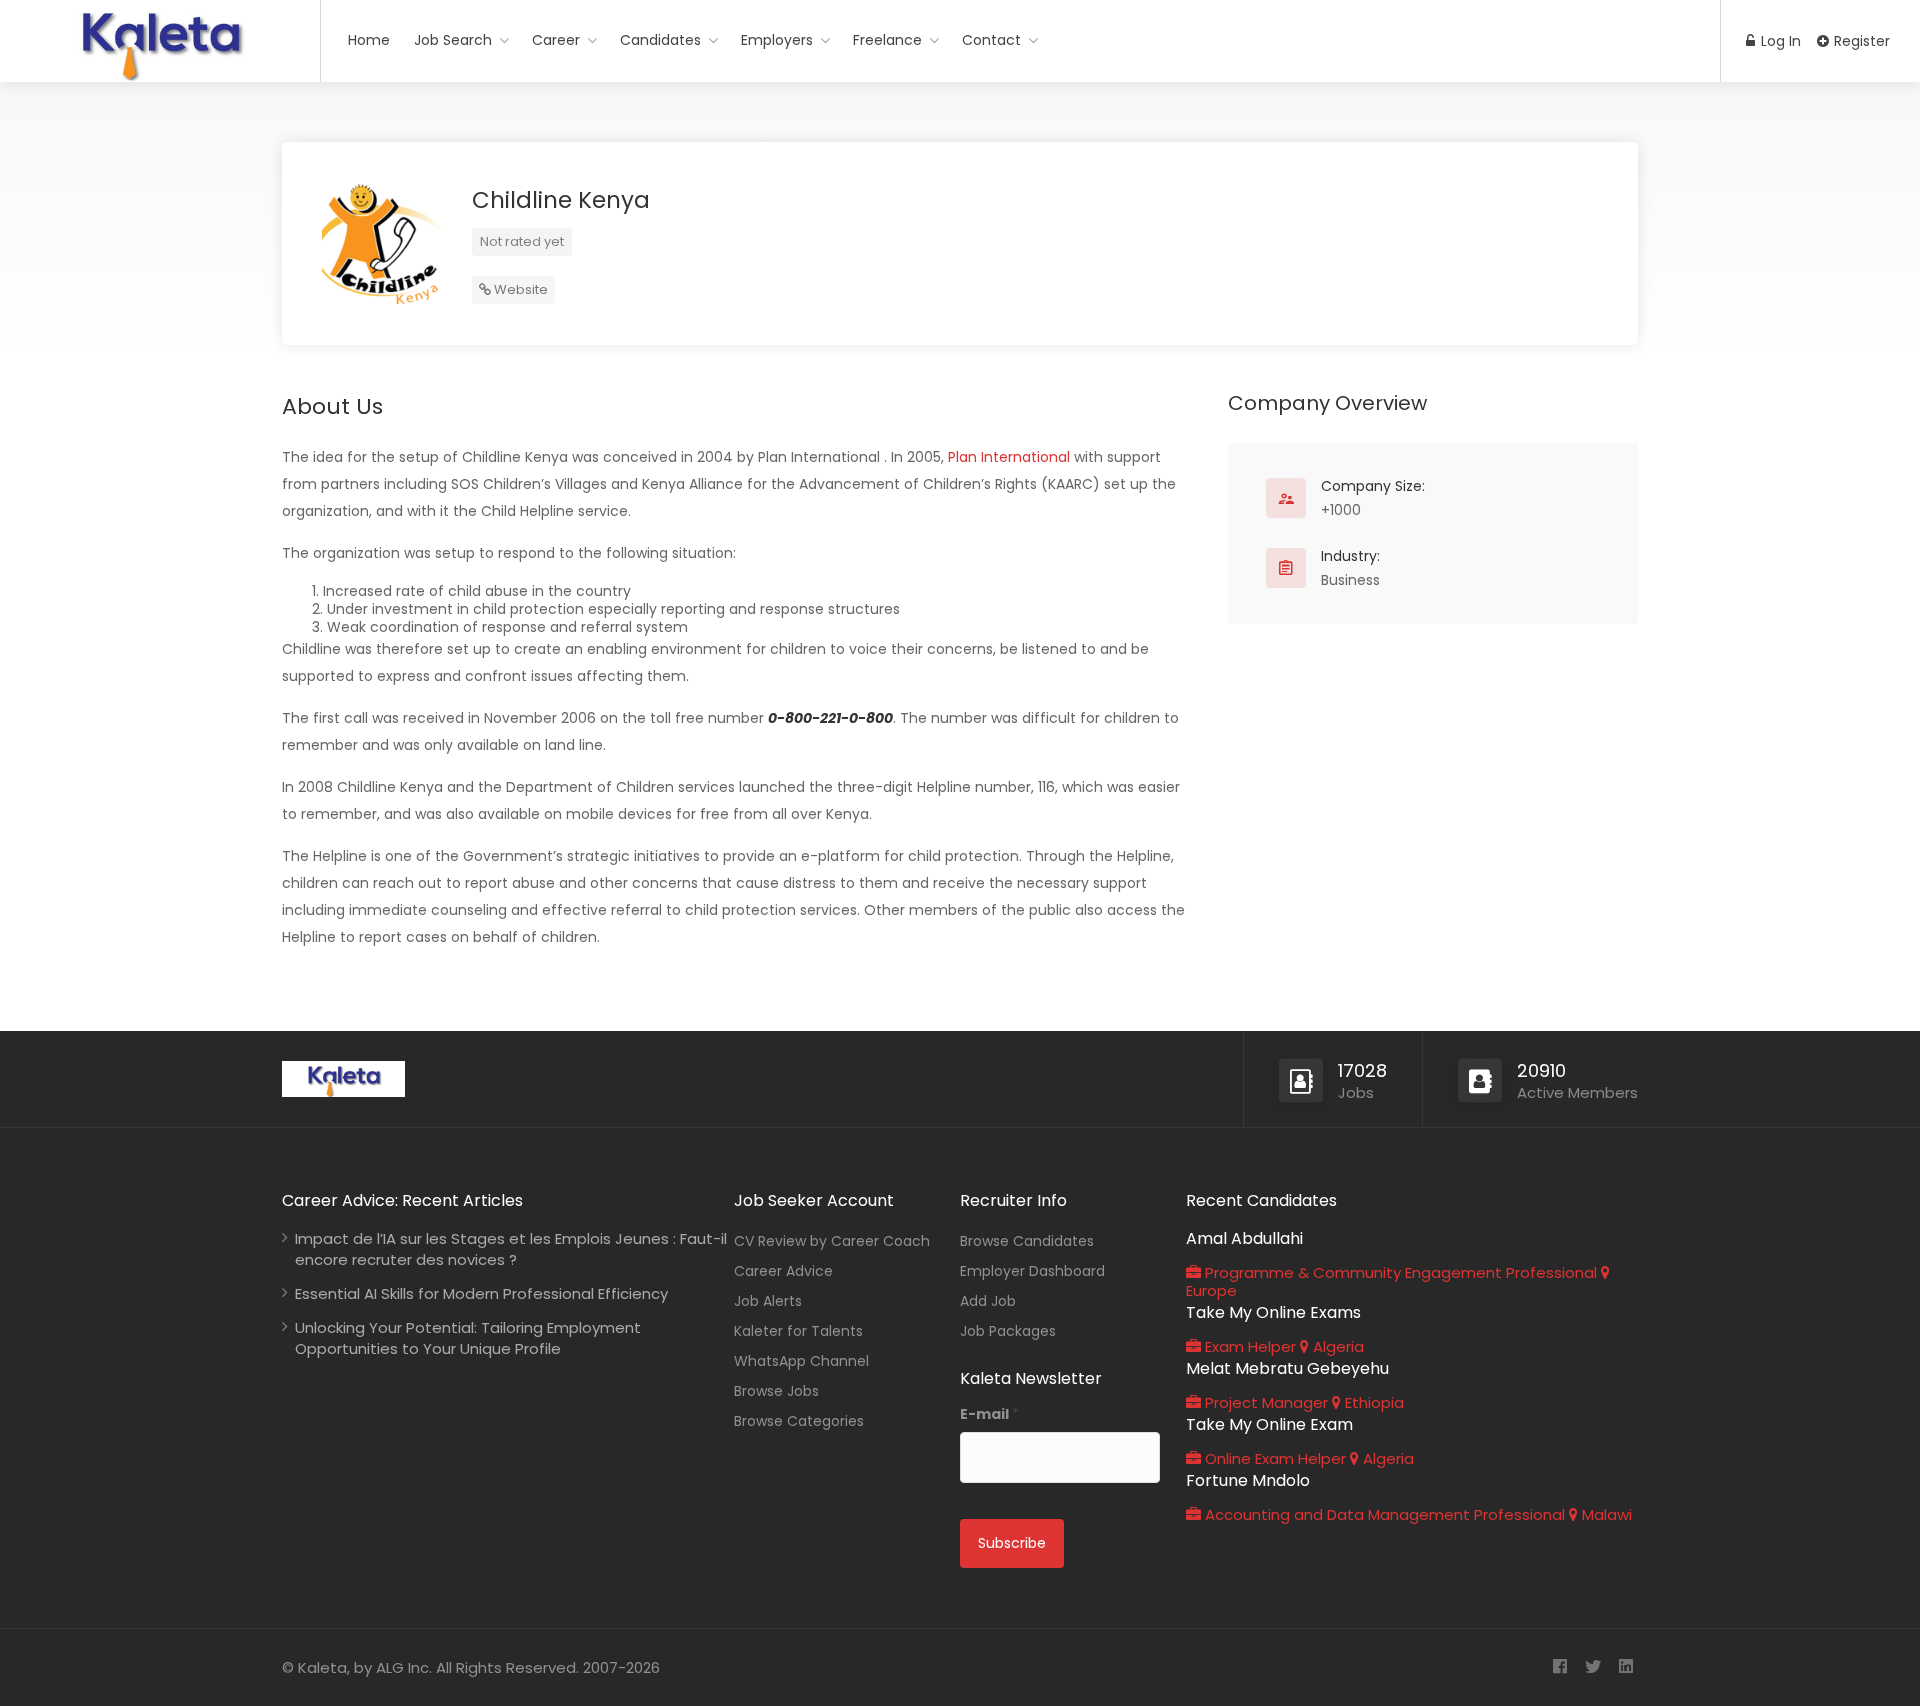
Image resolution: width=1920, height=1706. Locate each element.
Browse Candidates (1027, 1241)
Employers (777, 40)
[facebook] (1559, 1667)
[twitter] (1592, 1667)
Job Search (453, 40)
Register (1860, 41)
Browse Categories (799, 1421)
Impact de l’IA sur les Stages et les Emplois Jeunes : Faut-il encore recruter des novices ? (511, 1249)
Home (369, 40)
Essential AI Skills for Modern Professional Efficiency (481, 1293)
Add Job (988, 1301)
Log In (1779, 41)
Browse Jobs (776, 1391)
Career (556, 40)
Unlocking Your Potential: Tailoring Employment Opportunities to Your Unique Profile (468, 1338)
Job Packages (1008, 1331)
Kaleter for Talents (798, 1331)
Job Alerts (768, 1301)
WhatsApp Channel (801, 1361)
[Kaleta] (160, 73)
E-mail (989, 1414)
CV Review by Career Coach (832, 1241)
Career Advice (783, 1271)
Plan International (1009, 457)
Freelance (887, 40)
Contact (991, 40)
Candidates (660, 40)
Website (519, 289)
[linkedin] (1625, 1667)
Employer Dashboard (1032, 1271)
